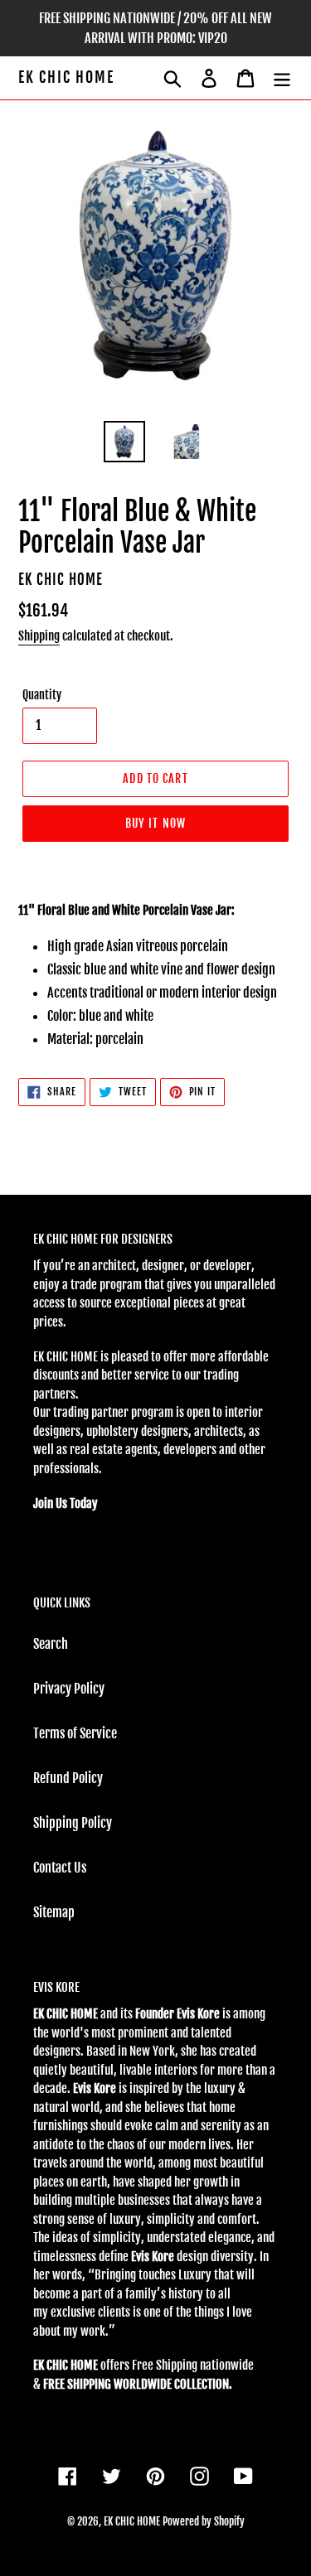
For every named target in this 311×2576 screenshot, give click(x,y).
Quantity (42, 695)
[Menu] (282, 78)
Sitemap (54, 1912)
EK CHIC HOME (66, 77)
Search (51, 1644)
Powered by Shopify (204, 2521)
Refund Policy (68, 1778)
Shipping (39, 636)
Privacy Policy (69, 1689)
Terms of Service (75, 1733)
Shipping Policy (73, 1823)
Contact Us (60, 1868)
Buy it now (155, 823)
